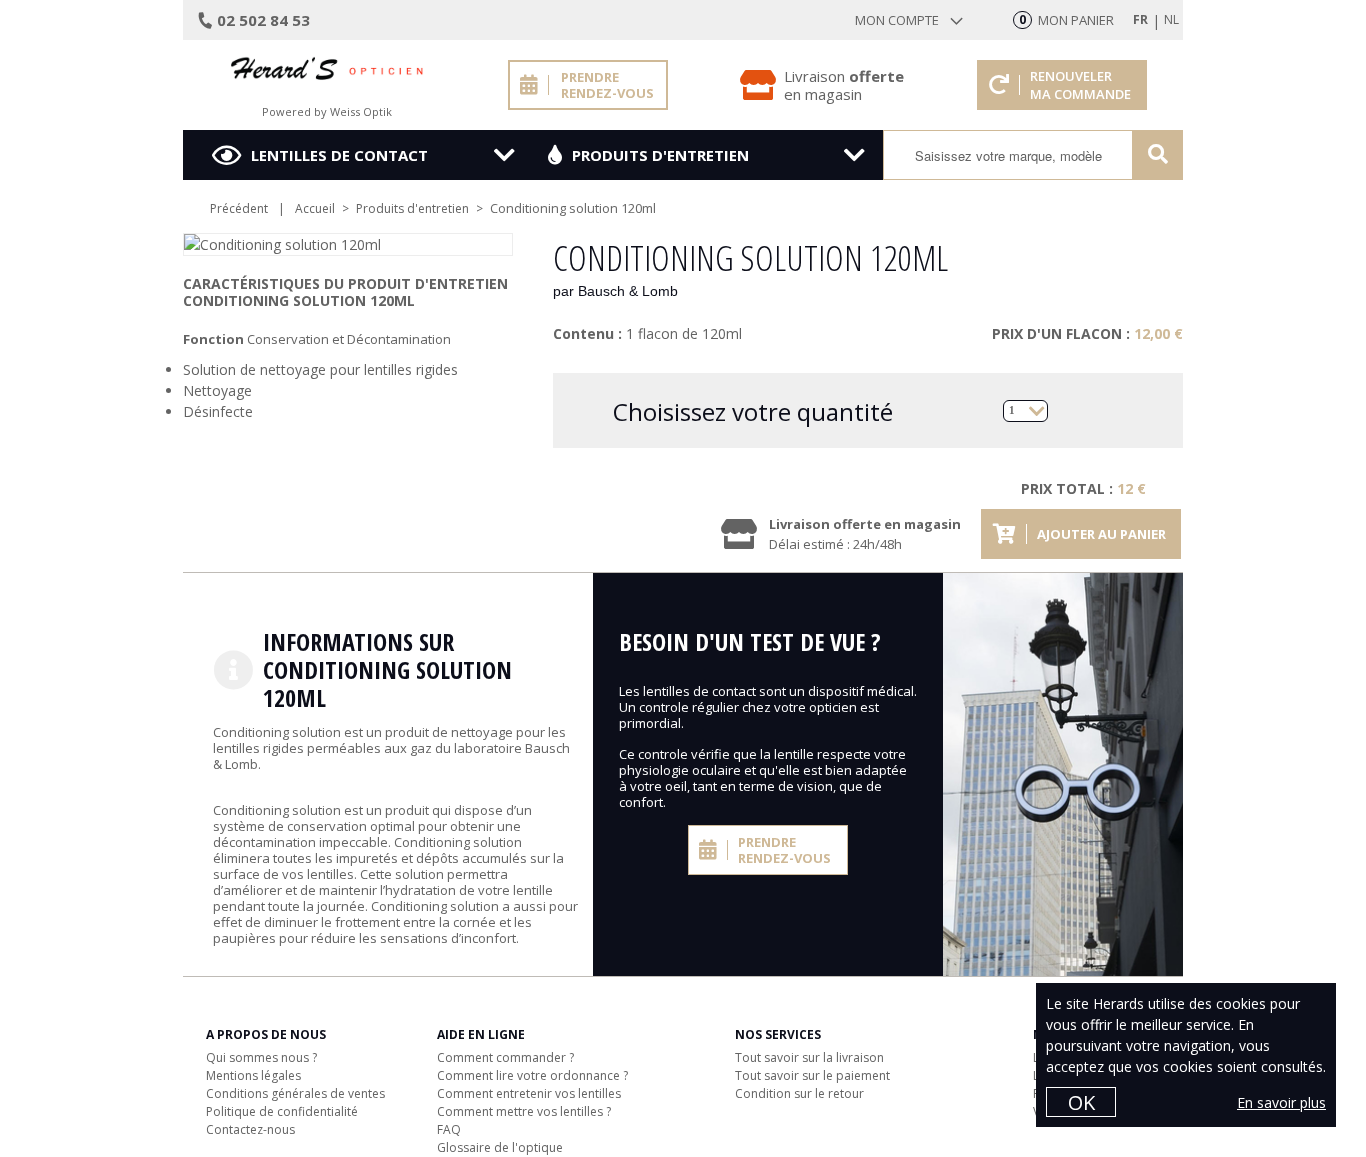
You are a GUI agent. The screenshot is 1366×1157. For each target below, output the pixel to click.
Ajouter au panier (1101, 534)
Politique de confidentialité (282, 1111)
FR (1140, 19)
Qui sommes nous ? (261, 1057)
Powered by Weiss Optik (327, 111)
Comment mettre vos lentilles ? (524, 1111)
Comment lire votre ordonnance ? (532, 1075)
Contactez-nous (250, 1129)
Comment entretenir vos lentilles (529, 1093)
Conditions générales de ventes (295, 1093)
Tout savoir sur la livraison (809, 1057)
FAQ (449, 1129)
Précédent (239, 208)
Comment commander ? (505, 1057)
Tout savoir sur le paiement (812, 1075)
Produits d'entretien (660, 155)
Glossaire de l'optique (500, 1147)
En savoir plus (1281, 1102)
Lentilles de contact (339, 155)
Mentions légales (253, 1075)
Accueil (315, 208)
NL (1171, 19)
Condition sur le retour (799, 1093)
